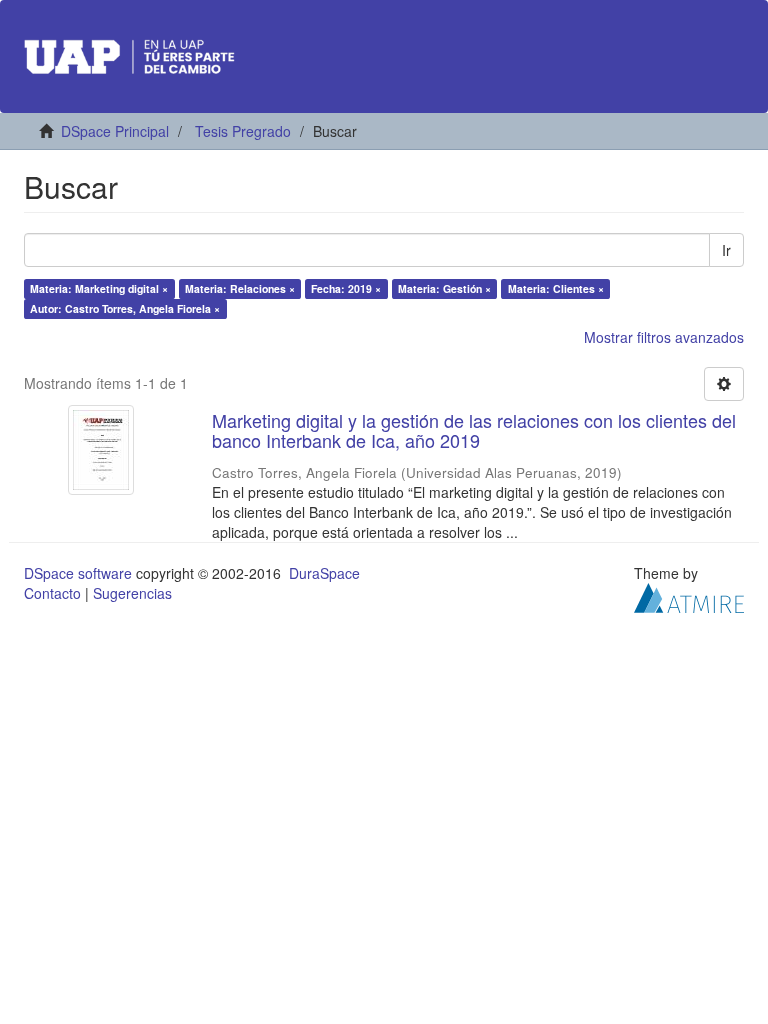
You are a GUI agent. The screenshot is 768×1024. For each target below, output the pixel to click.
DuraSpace (324, 573)
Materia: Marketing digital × (99, 288)
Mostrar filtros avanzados (664, 337)
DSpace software (78, 573)
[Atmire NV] (689, 595)
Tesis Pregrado (243, 131)
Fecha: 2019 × (346, 288)
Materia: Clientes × (556, 288)
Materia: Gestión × (444, 288)
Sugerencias (132, 593)
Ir (726, 250)
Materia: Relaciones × (240, 288)
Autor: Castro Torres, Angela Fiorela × (125, 308)
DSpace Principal (115, 131)
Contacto (52, 593)
